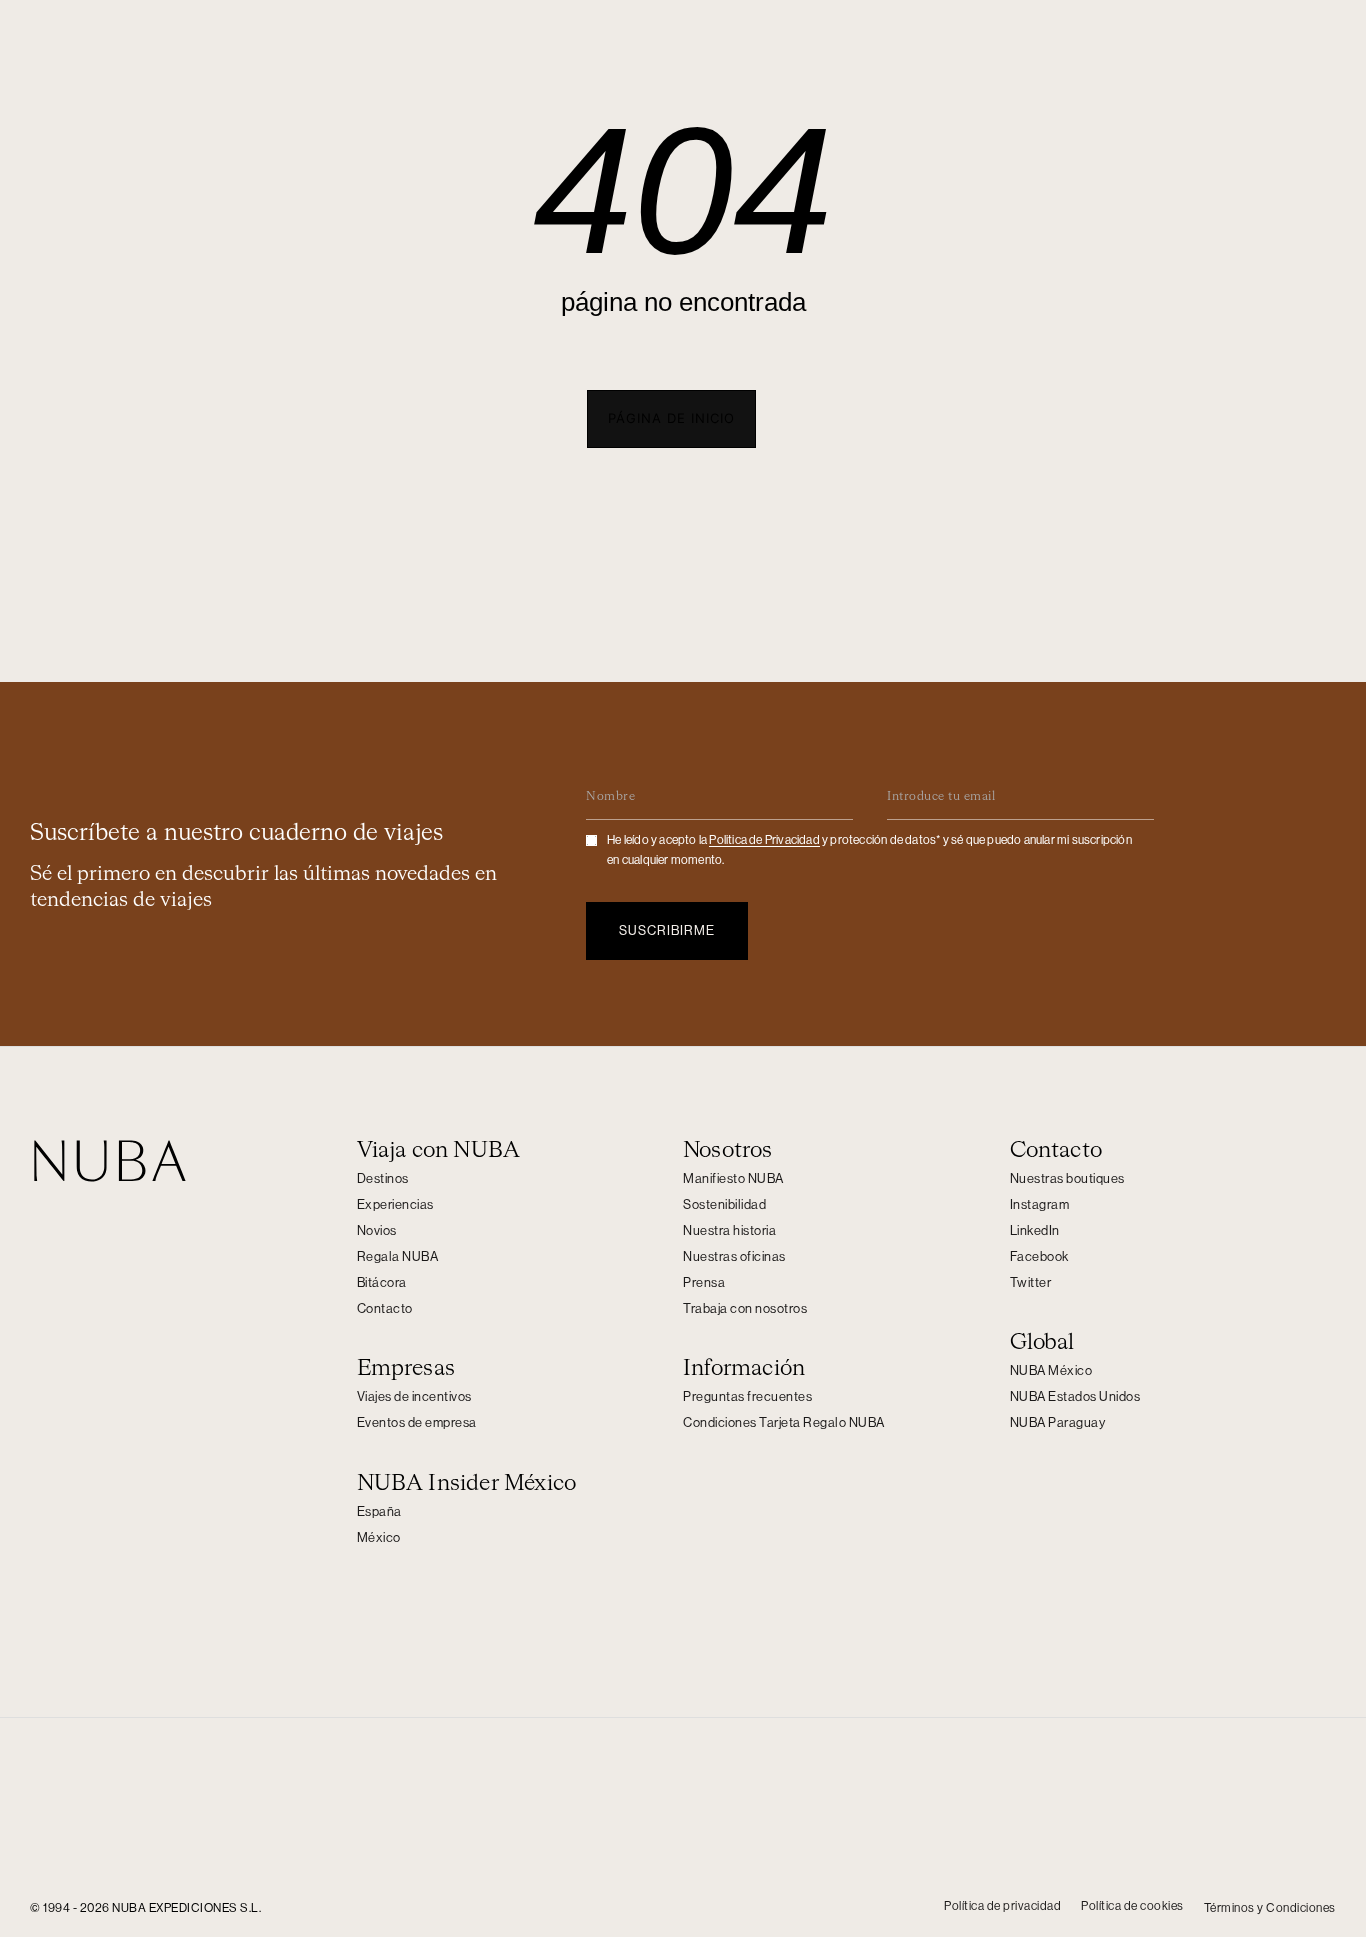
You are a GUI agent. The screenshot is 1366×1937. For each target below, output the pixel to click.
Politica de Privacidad (764, 840)
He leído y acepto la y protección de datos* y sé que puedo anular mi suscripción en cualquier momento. (869, 850)
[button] (671, 419)
